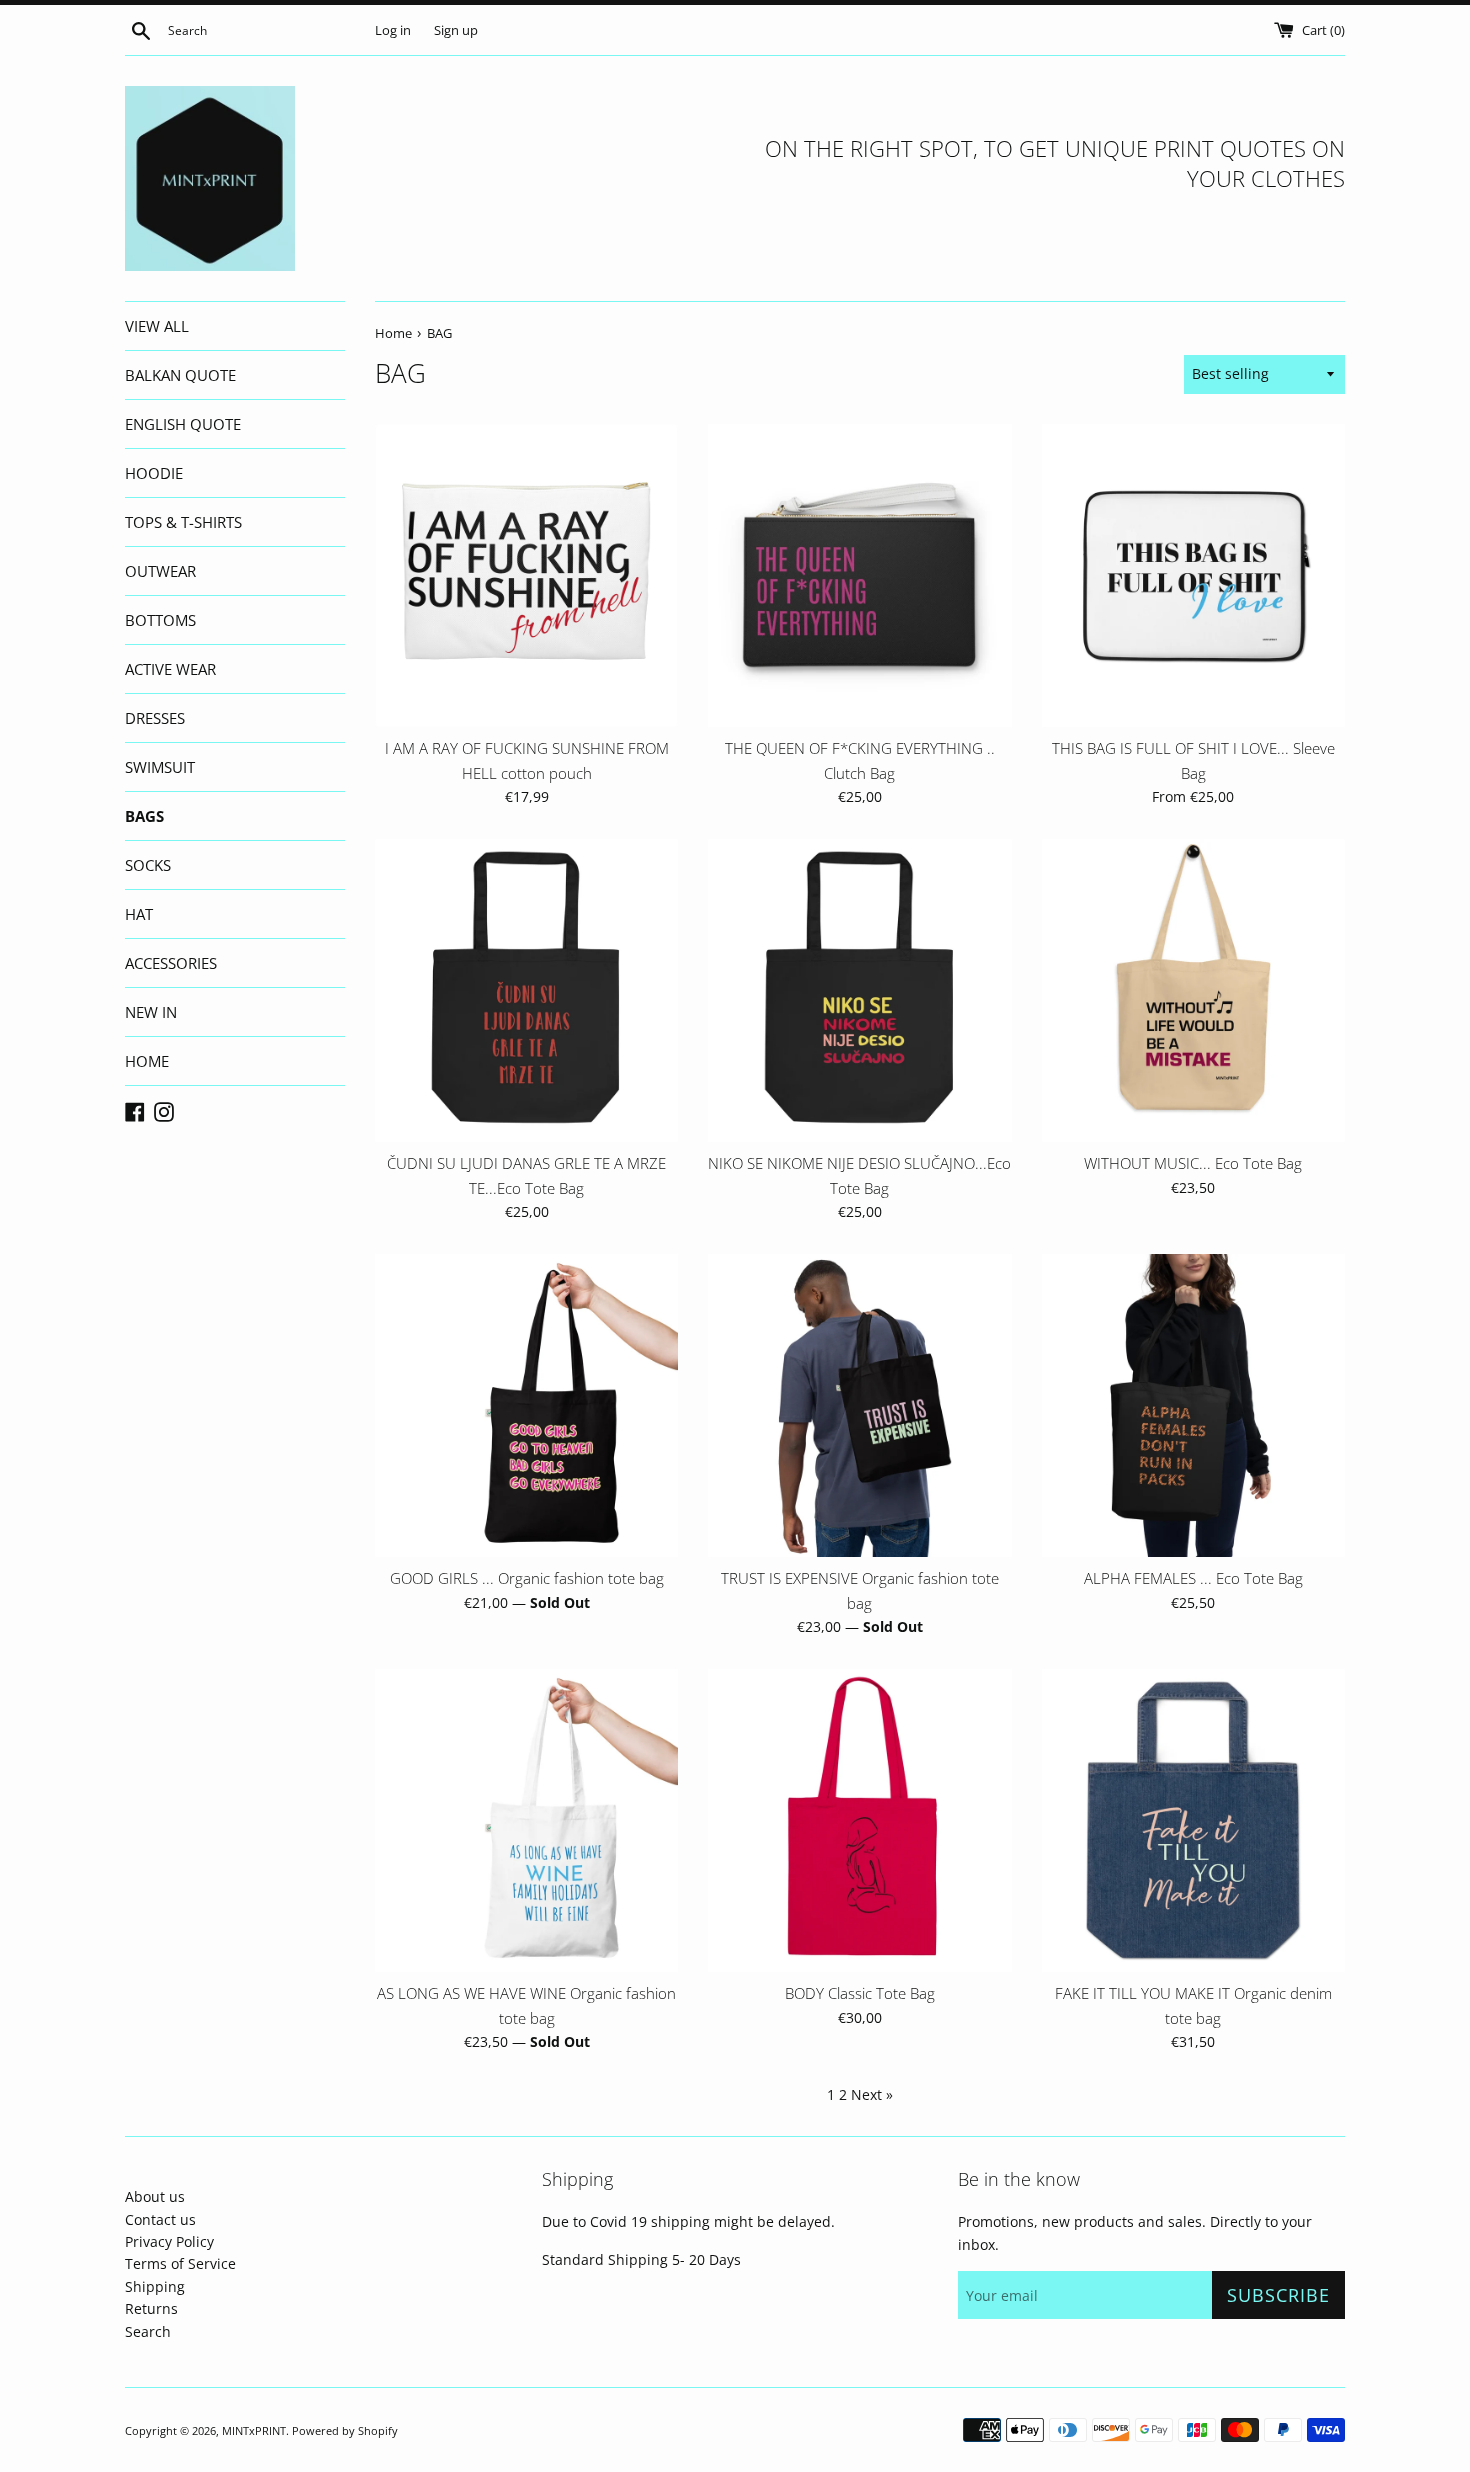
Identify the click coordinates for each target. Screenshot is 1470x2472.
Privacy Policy (169, 2241)
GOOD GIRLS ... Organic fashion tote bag (527, 1578)
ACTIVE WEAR (170, 669)
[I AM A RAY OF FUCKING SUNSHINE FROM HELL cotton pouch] (526, 575)
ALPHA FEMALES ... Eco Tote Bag (1193, 1578)
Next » (872, 2094)
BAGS (144, 816)
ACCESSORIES (171, 963)
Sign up (456, 30)
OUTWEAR (160, 571)
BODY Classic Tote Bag (860, 1993)
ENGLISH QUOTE (183, 424)
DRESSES (155, 718)
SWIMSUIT (160, 767)
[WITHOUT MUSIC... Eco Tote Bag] (1193, 990)
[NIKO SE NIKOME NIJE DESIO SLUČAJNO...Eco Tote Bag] (859, 990)
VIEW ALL (157, 326)
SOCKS (148, 865)
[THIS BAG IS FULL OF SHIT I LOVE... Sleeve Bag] (1193, 575)
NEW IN (151, 1012)
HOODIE (154, 473)
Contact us (160, 2219)
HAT (139, 914)
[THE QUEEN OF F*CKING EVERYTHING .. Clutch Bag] (859, 575)
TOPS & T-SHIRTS (183, 522)
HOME (147, 1061)
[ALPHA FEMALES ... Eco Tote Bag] (1193, 1405)
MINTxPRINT (254, 2430)
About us (155, 2196)
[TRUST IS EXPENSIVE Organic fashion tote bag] (859, 1405)
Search (148, 2331)
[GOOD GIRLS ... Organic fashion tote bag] (526, 1405)
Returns (151, 2308)
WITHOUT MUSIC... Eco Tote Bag (1193, 1163)
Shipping (155, 2286)
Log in (393, 30)
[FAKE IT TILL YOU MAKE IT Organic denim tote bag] (1193, 1820)
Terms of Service (180, 2263)
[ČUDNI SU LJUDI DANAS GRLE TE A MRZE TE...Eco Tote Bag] (526, 990)
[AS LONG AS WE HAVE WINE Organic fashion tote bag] (526, 1820)
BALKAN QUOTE (180, 375)
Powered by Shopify (345, 2430)
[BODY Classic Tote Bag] (859, 1820)
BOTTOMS (160, 620)
